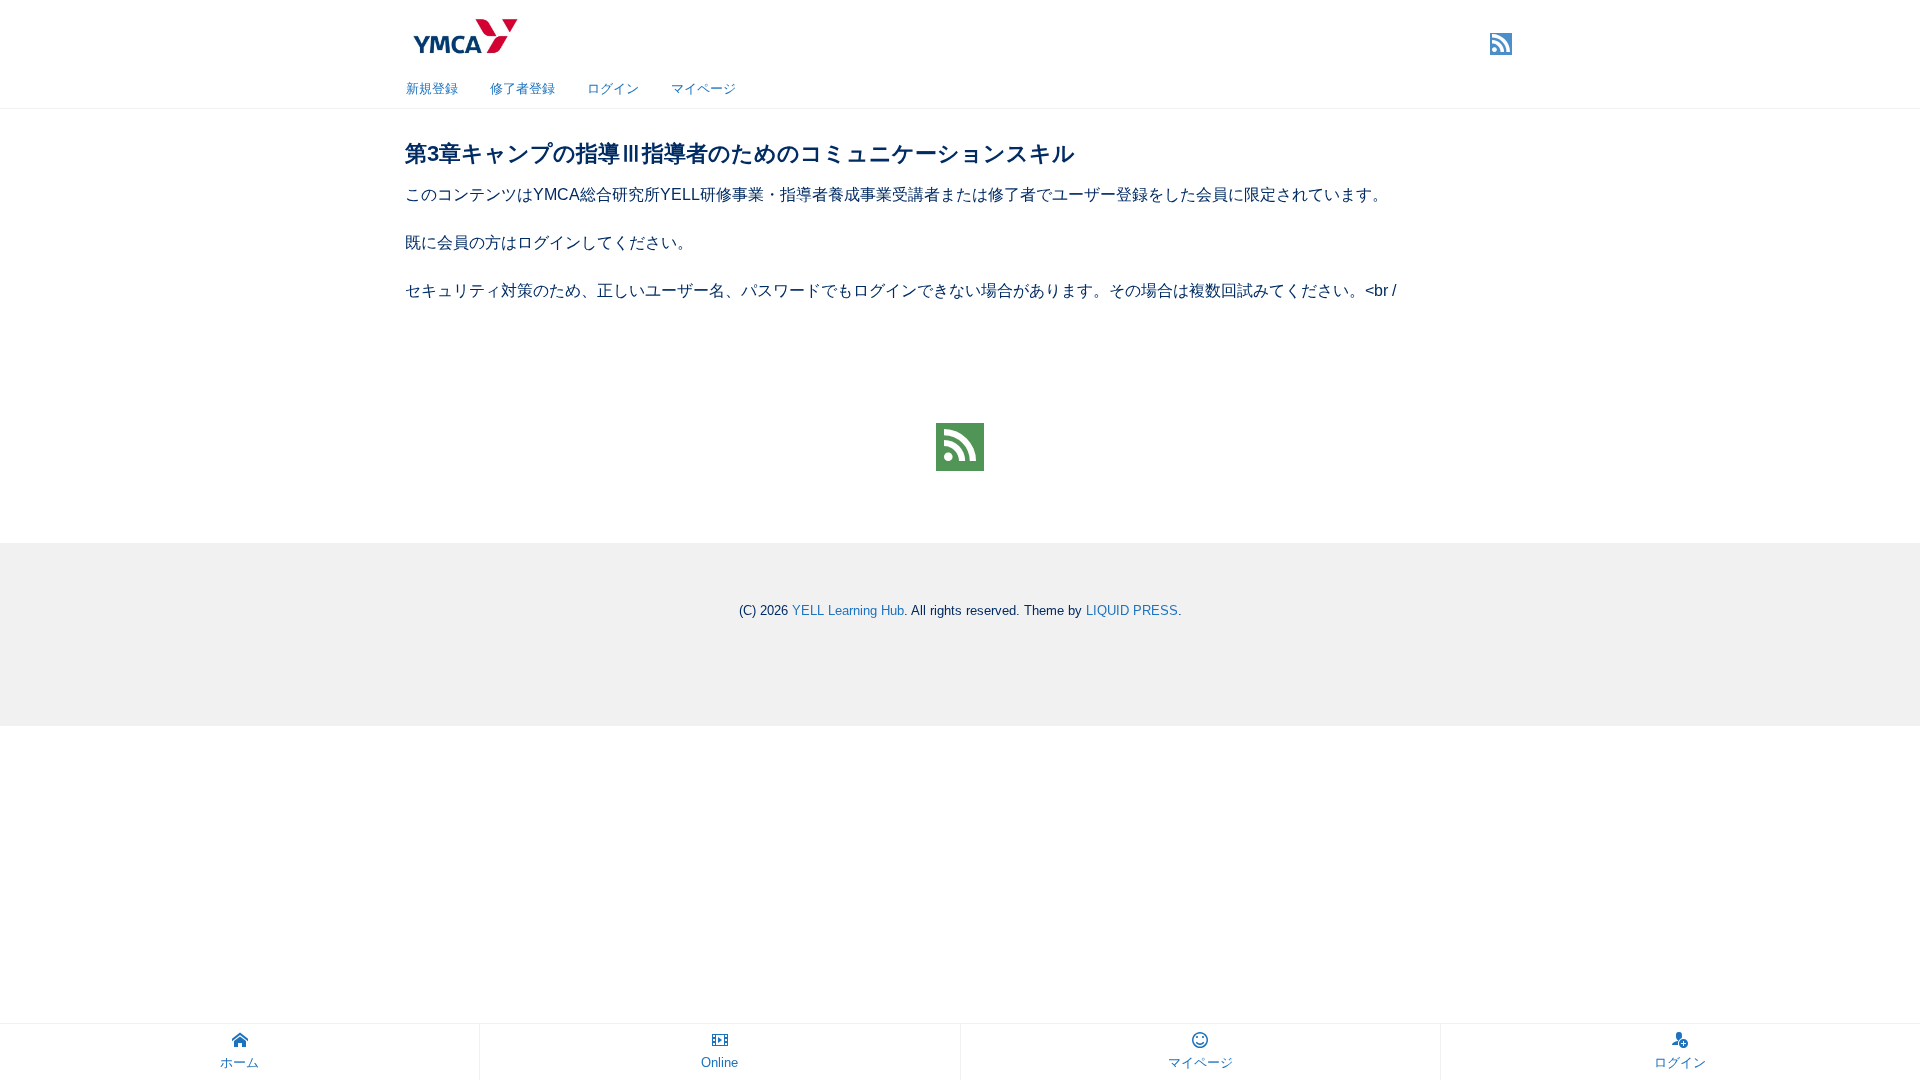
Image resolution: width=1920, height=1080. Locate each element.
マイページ (703, 88)
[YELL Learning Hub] (464, 33)
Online (719, 1062)
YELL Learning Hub (848, 610)
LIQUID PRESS (1132, 610)
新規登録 (432, 88)
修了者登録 (522, 88)
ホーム (239, 1062)
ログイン (613, 88)
